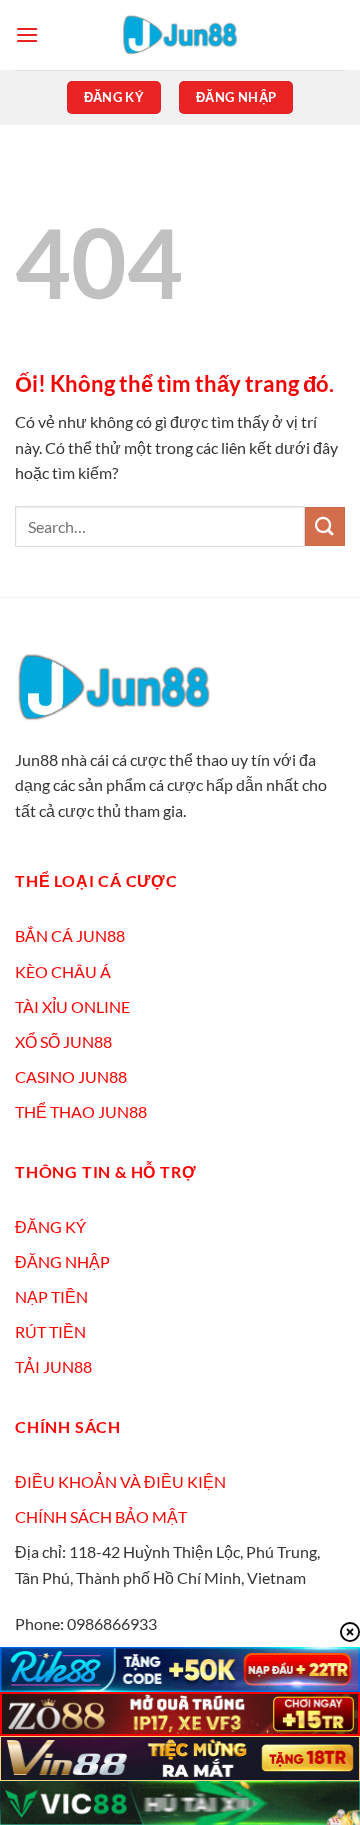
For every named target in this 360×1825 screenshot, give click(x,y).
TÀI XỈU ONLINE (72, 1006)
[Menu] (27, 34)
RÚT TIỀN (50, 1331)
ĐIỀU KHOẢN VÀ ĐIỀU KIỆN (120, 1481)
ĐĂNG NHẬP (62, 1261)
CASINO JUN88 (71, 1076)
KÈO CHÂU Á (63, 971)
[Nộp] (325, 526)
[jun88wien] (180, 35)
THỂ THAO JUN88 (81, 1111)
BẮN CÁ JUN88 (70, 935)
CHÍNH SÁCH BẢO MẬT (101, 1516)
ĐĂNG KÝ (50, 1226)
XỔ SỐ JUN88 (63, 1041)
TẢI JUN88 (53, 1366)
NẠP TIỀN (51, 1296)
